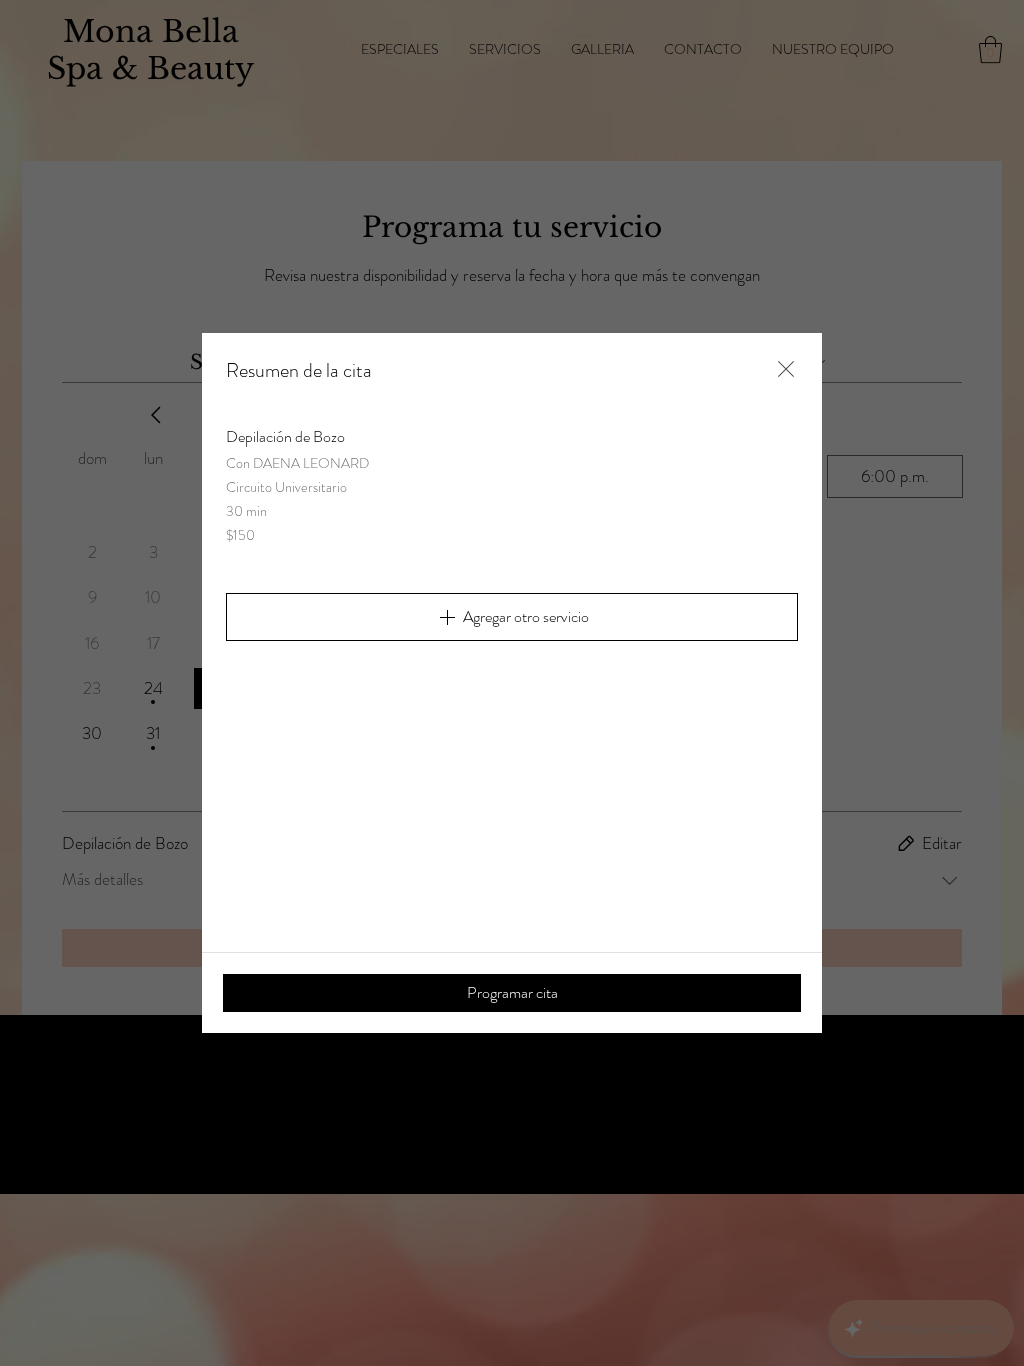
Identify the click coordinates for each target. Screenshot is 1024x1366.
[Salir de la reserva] (786, 369)
